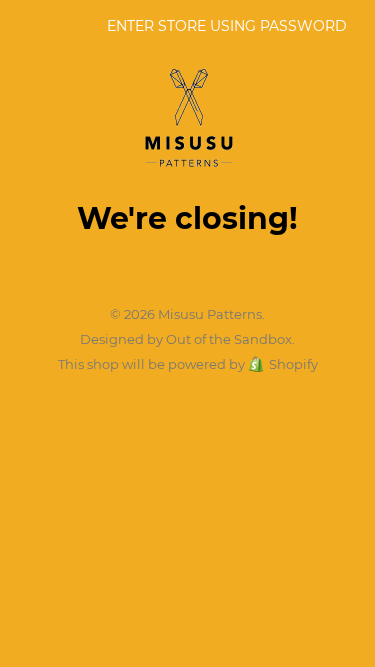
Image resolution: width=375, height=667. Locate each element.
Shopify (293, 364)
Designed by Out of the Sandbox (186, 339)
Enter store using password (227, 26)
